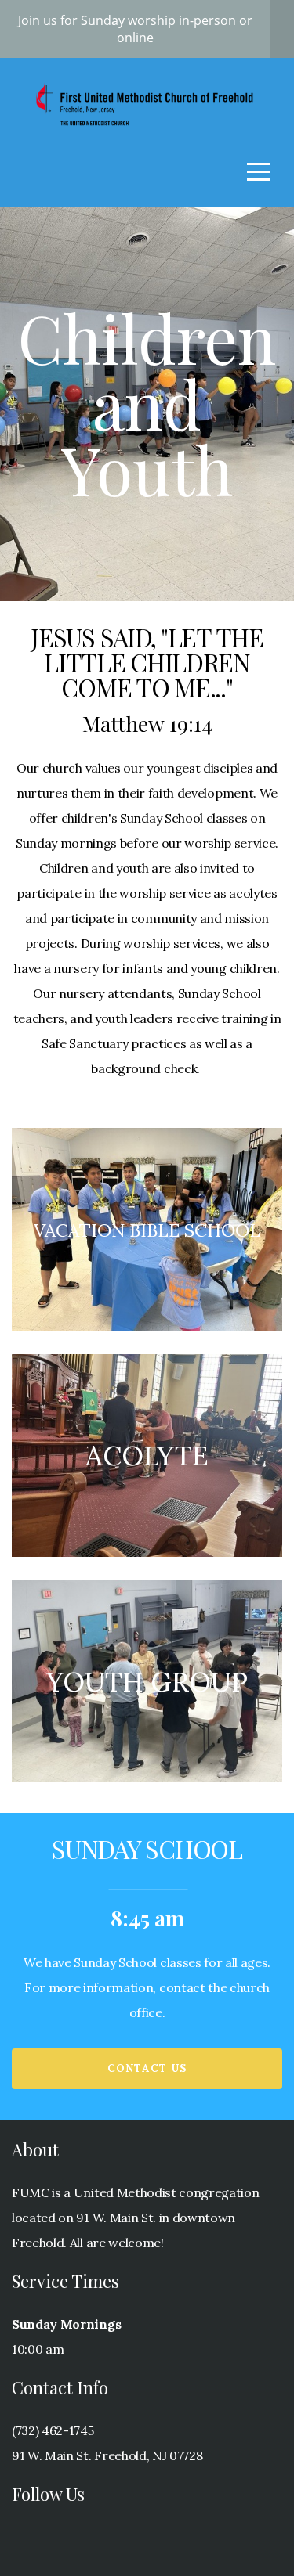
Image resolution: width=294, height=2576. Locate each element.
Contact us (147, 2068)
